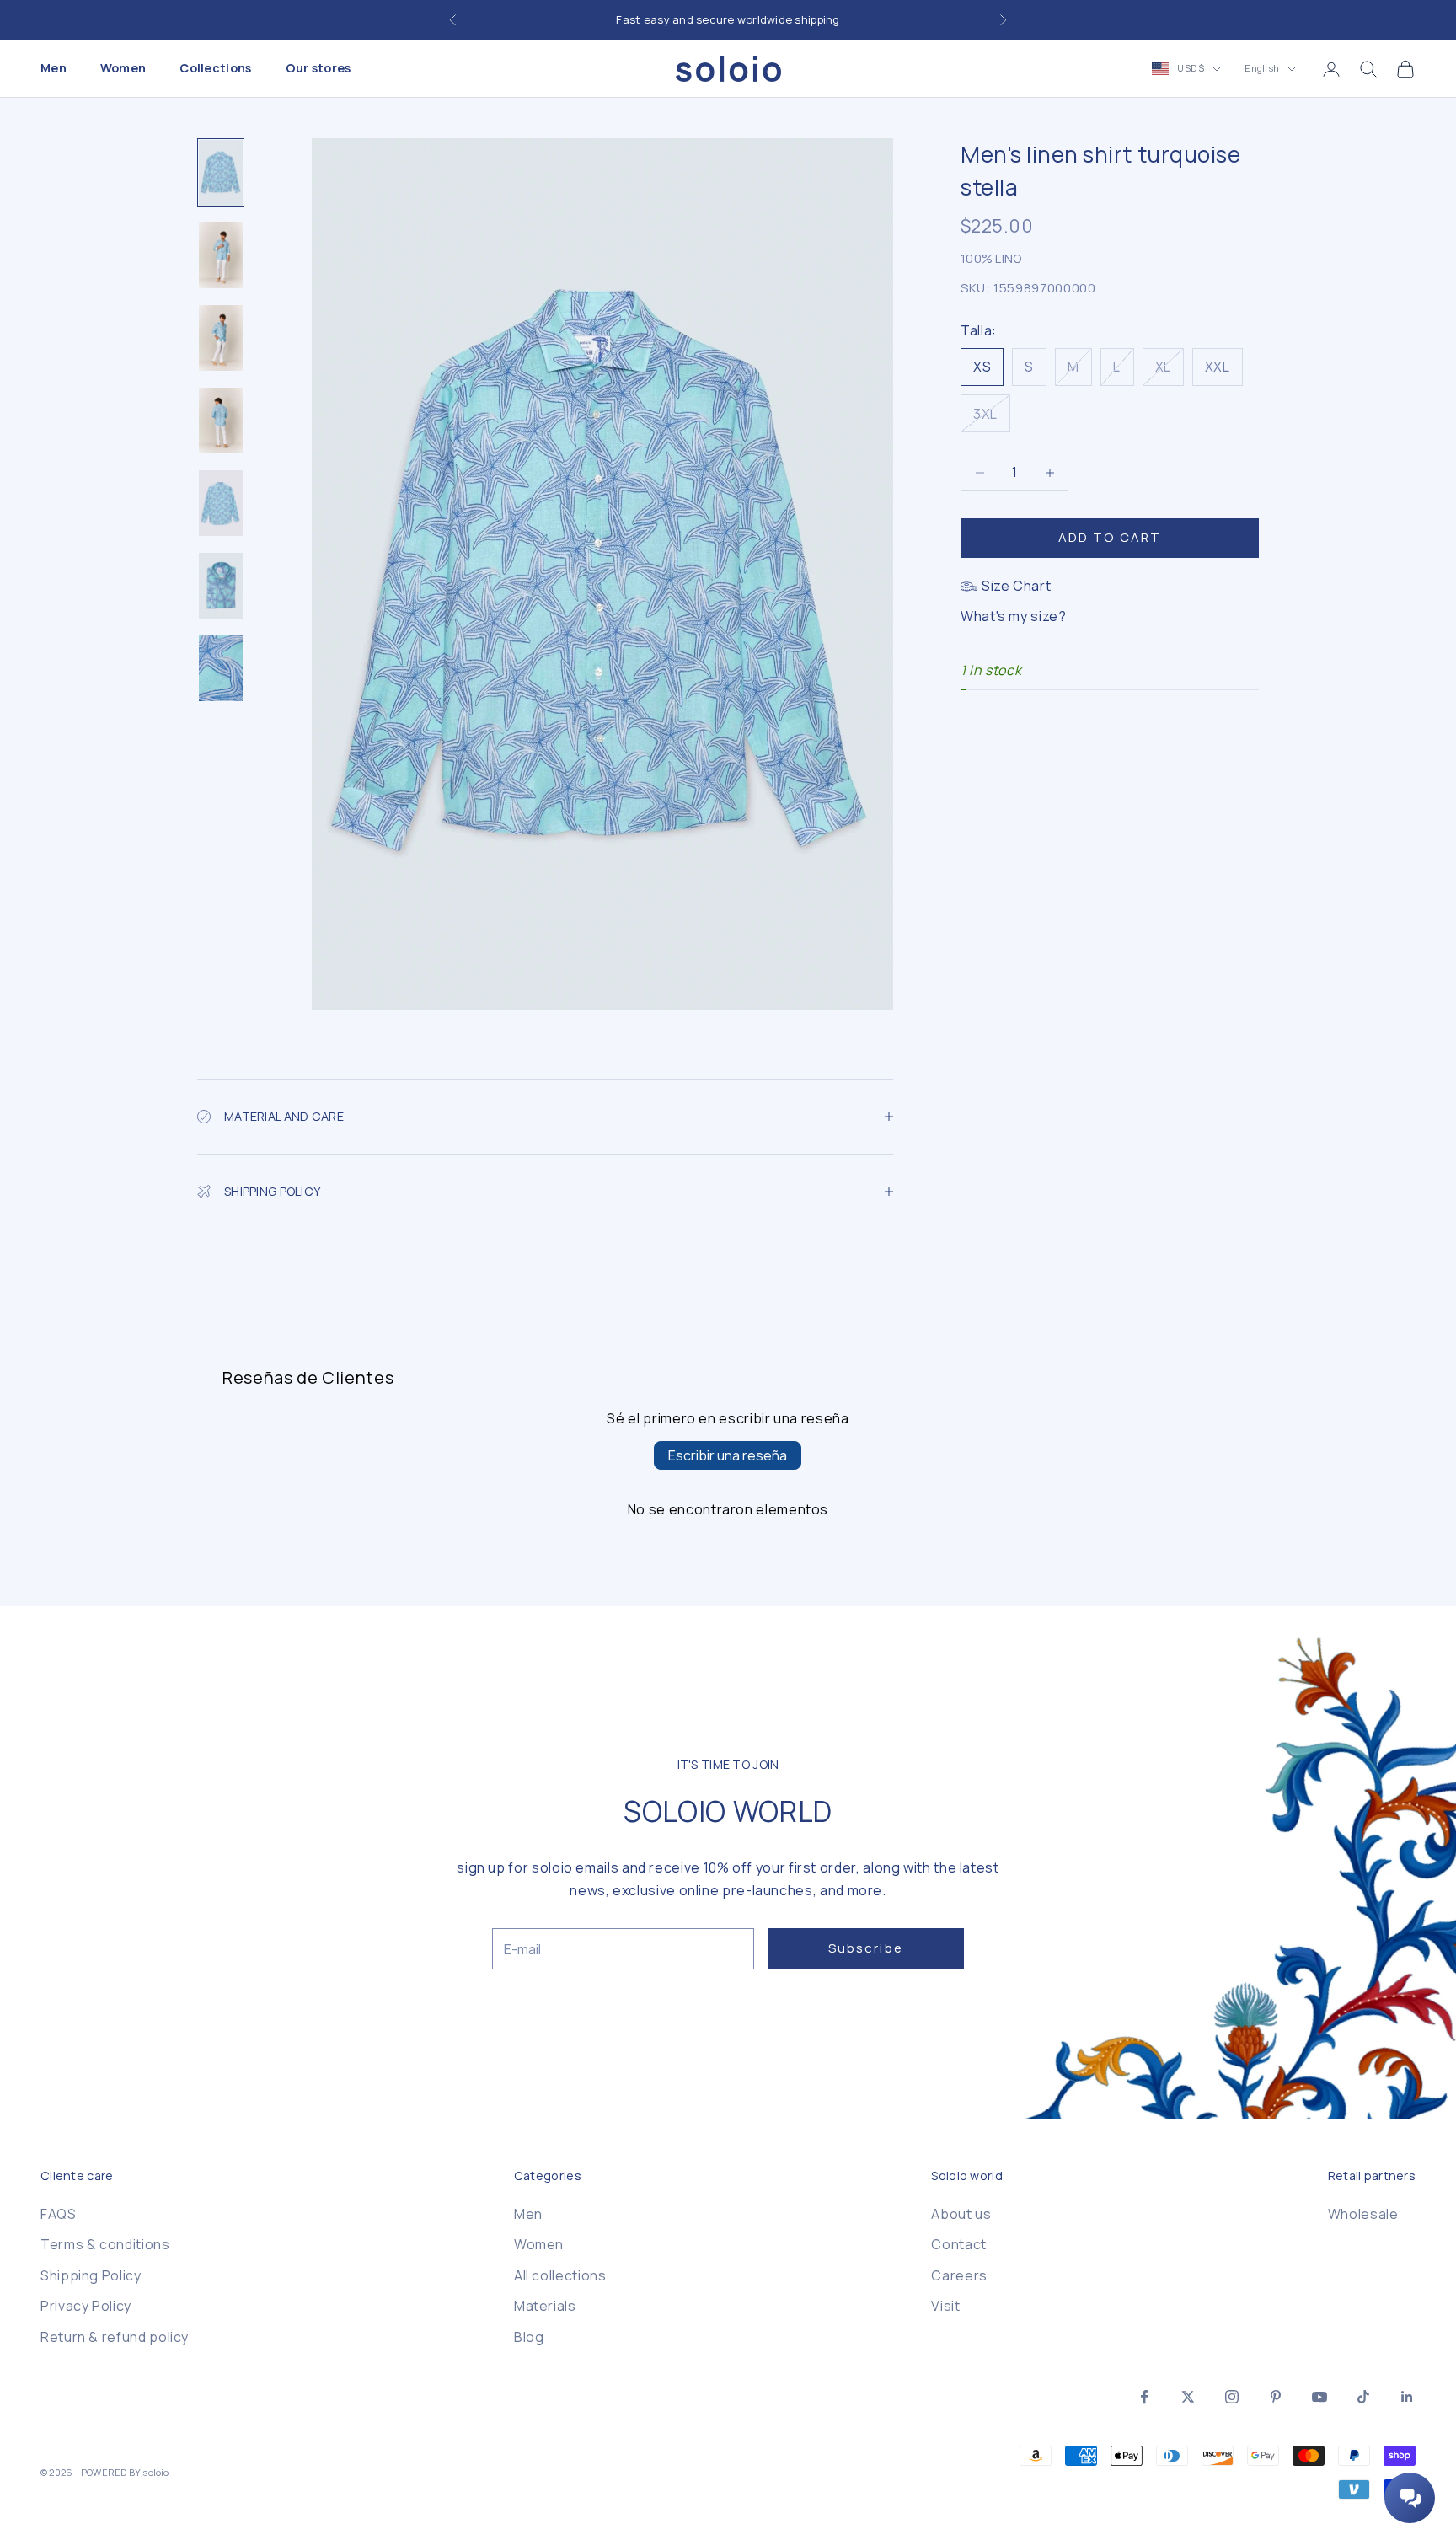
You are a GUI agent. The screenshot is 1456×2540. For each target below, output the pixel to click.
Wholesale (1363, 2214)
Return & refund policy (115, 2337)
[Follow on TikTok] (1363, 2397)
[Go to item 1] (221, 173)
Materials (545, 2306)
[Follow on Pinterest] (1276, 2397)
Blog (529, 2337)
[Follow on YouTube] (1319, 2397)
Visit (945, 2306)
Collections (215, 69)
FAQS (59, 2214)
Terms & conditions (105, 2244)
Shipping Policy (91, 2275)
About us (961, 2214)
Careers (959, 2275)
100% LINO (991, 259)
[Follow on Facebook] (1144, 2397)
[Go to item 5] (221, 503)
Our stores (318, 69)
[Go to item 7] (221, 668)
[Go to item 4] (221, 421)
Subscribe (866, 1948)
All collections (560, 2275)
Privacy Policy (86, 2306)
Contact (958, 2244)
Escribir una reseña (728, 1455)
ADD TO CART (1110, 538)
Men (54, 69)
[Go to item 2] (221, 255)
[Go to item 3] (221, 338)
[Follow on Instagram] (1232, 2397)
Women (123, 69)
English (1262, 69)
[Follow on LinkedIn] (1407, 2397)
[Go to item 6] (221, 586)
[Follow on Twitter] (1188, 2397)
